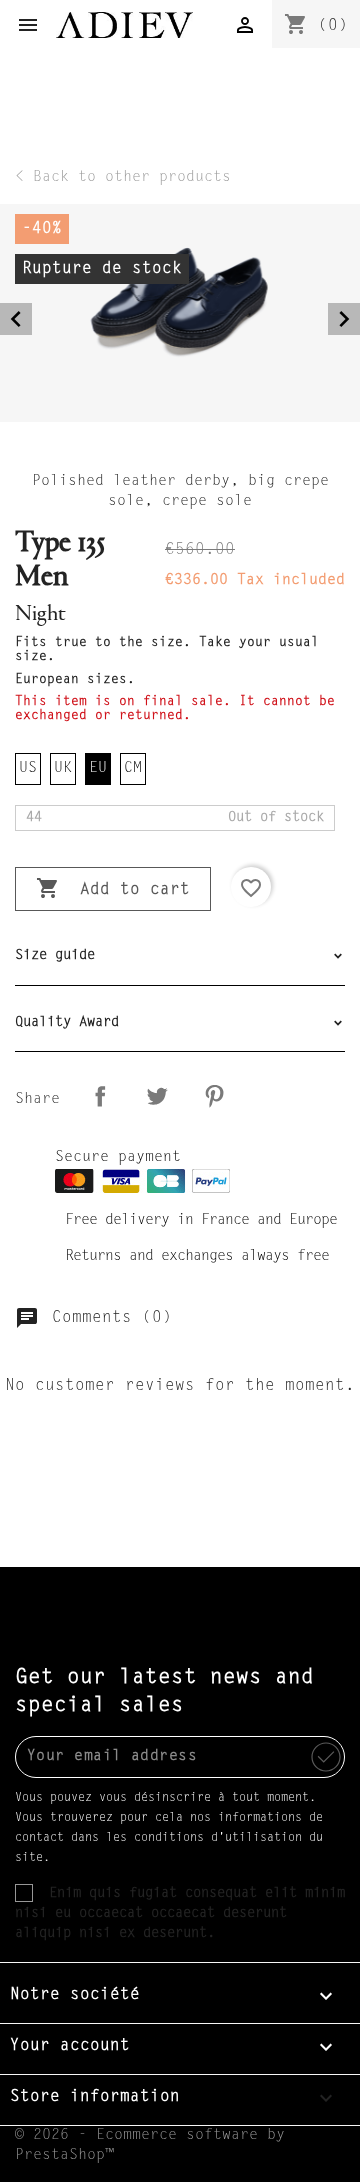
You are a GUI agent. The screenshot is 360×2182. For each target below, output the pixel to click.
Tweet (157, 1096)
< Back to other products (123, 177)
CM (133, 768)
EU (98, 768)
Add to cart (113, 888)
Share (100, 1096)
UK (63, 768)
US (28, 768)
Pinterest (214, 1096)
